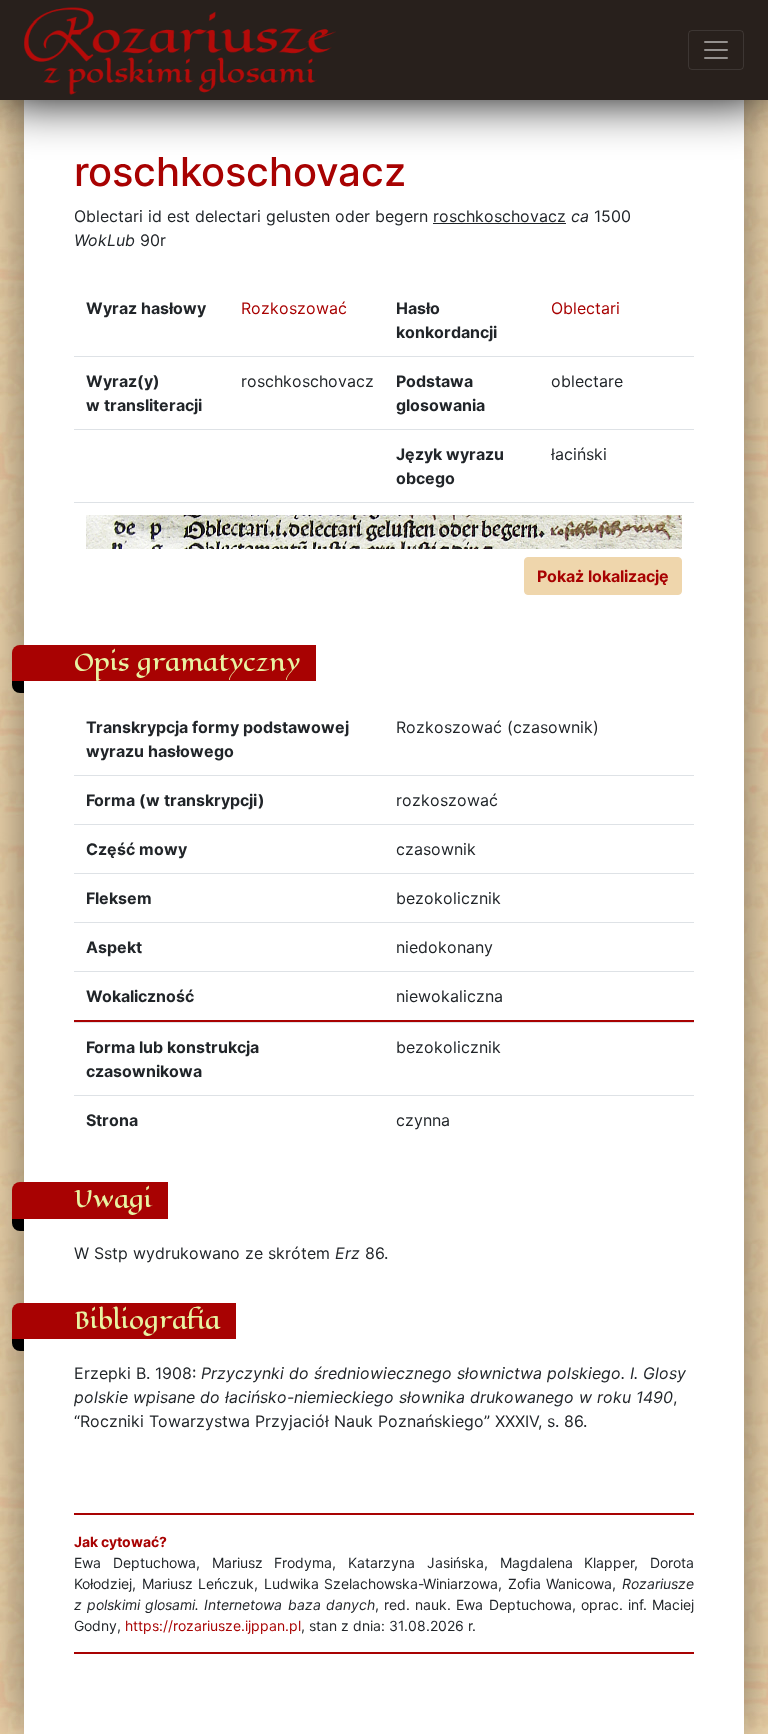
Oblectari (585, 308)
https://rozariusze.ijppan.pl (213, 1625)
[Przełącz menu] (716, 50)
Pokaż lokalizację (603, 576)
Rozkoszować (294, 308)
